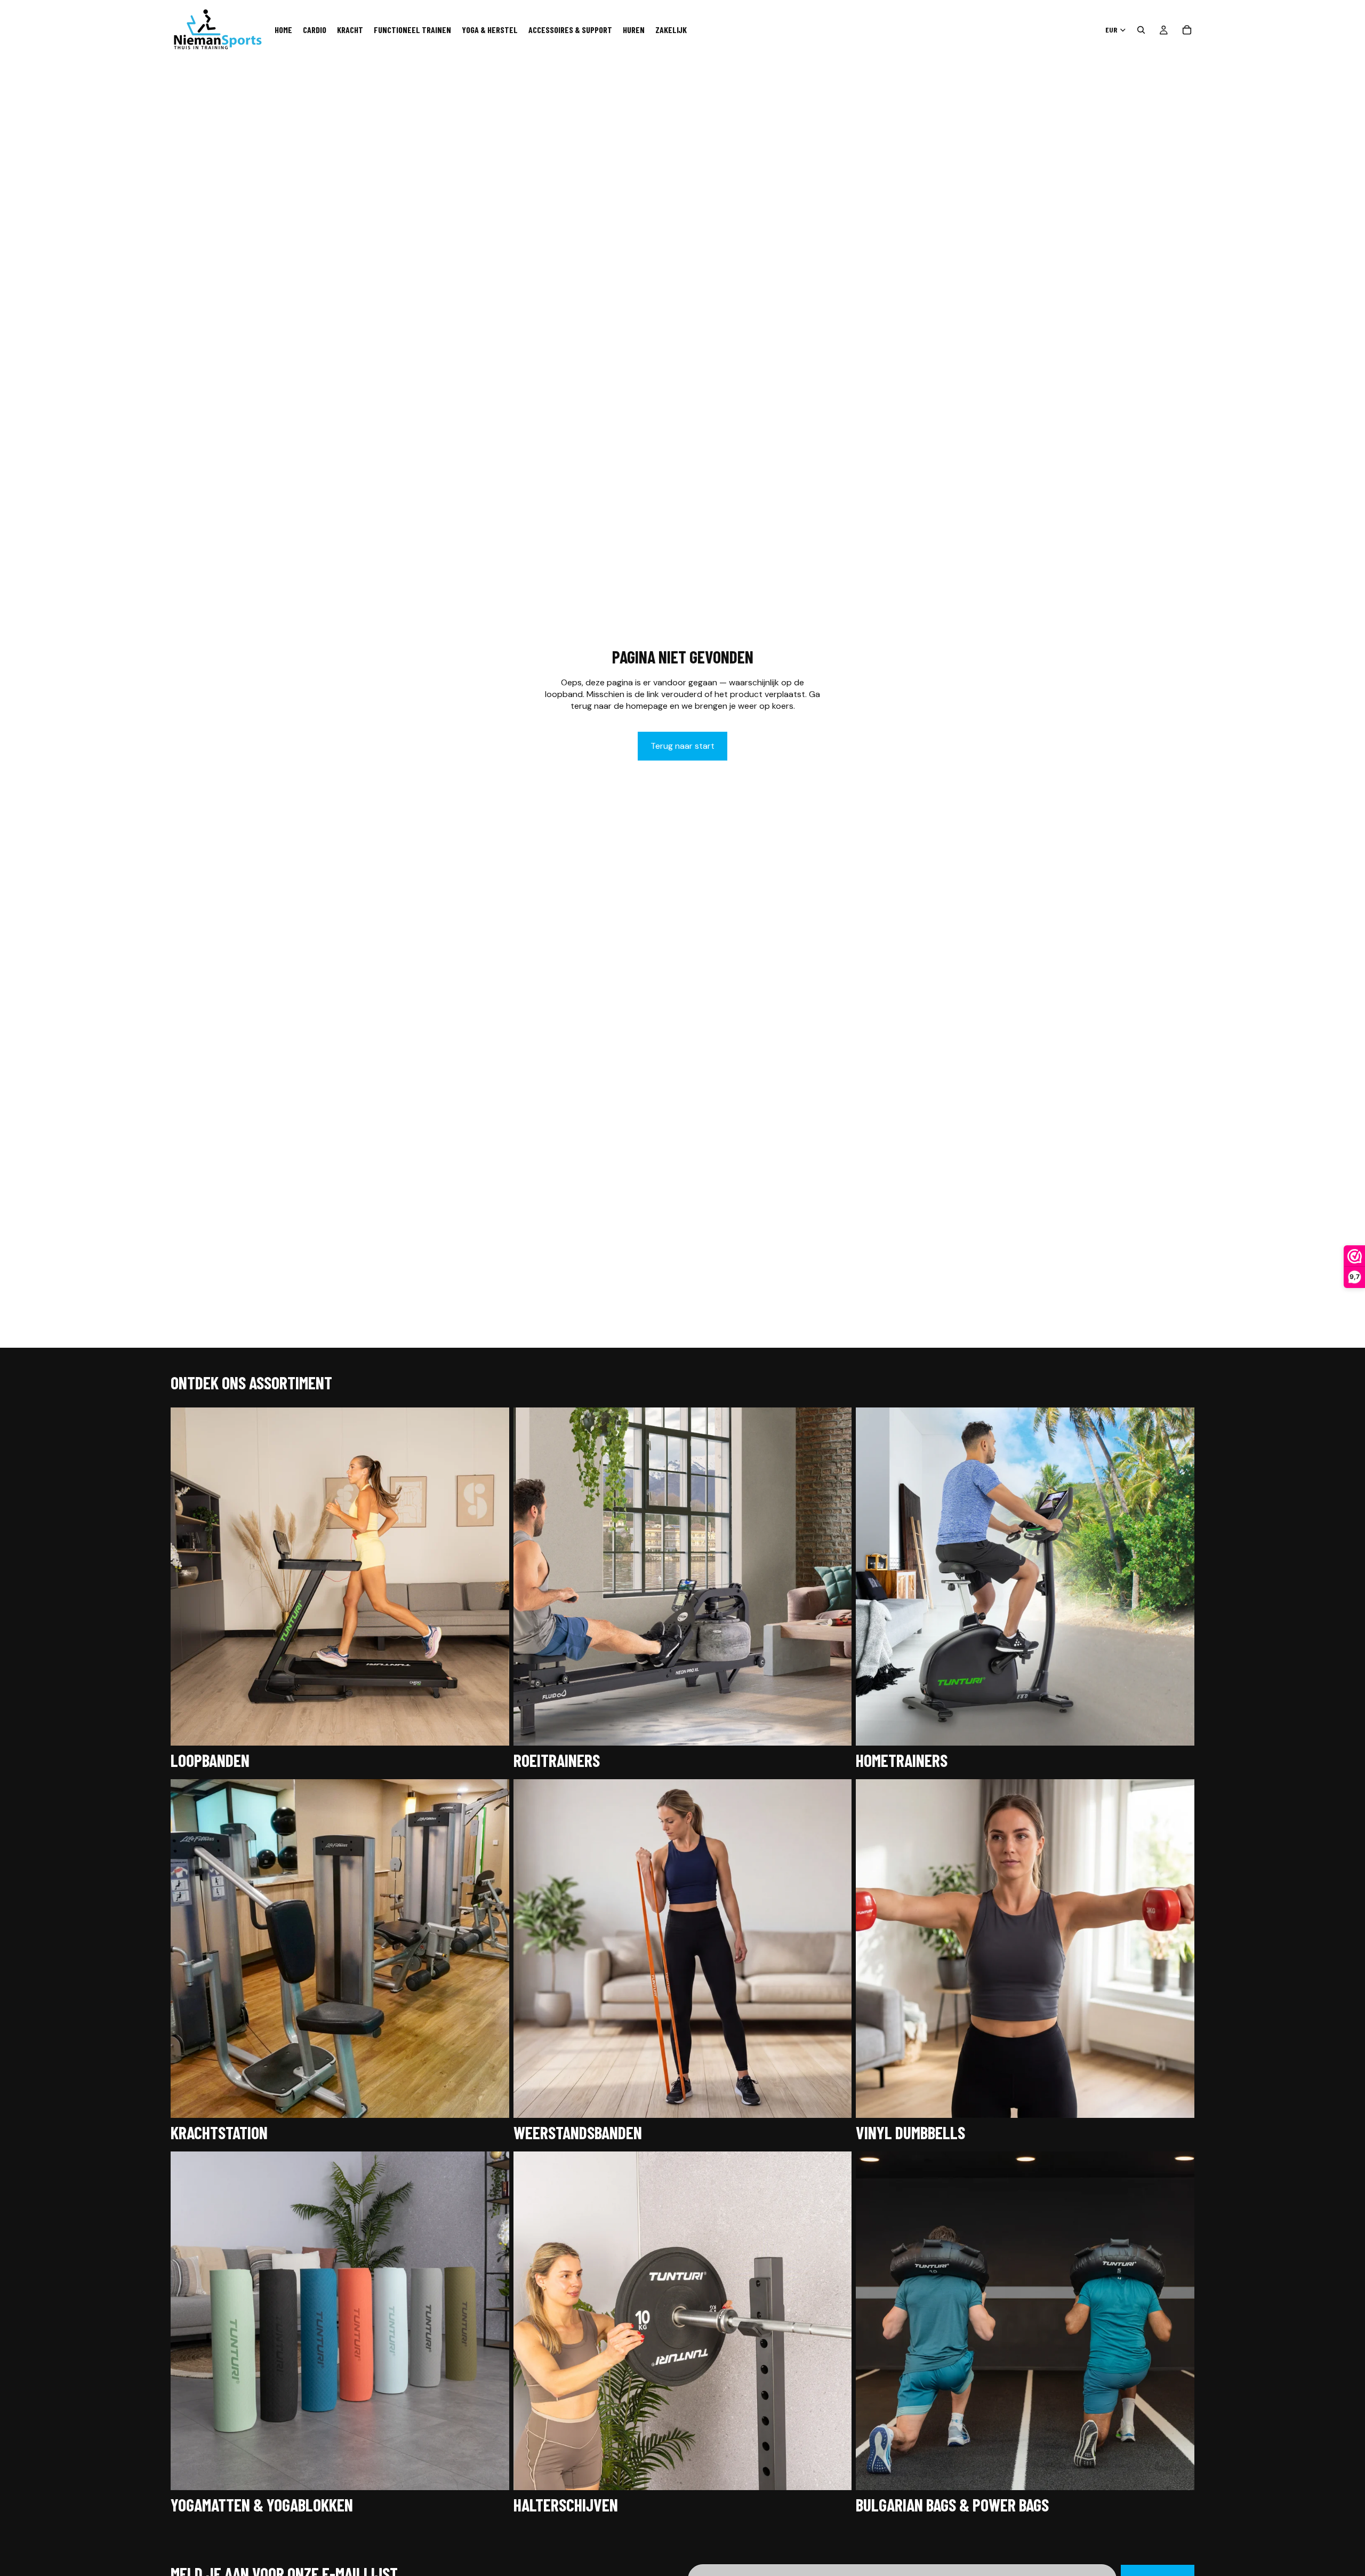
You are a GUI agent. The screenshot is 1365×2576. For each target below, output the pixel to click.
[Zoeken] (1141, 30)
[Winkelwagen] (1187, 30)
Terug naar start (682, 746)
